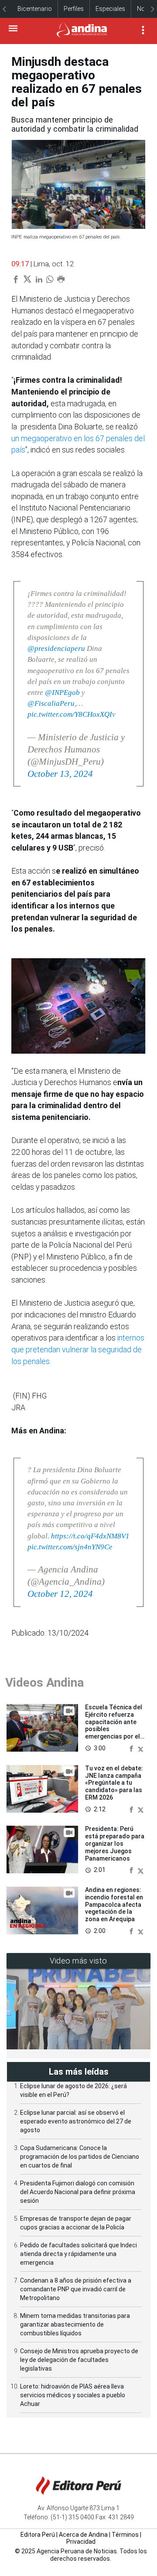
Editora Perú (38, 2535)
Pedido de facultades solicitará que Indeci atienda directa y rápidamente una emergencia (78, 2254)
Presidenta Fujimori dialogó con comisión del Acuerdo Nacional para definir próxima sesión (78, 2192)
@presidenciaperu (56, 648)
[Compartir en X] (141, 1748)
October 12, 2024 (60, 1594)
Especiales (110, 9)
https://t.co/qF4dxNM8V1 (90, 1536)
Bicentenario (35, 9)
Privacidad (81, 2542)
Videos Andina (44, 1683)
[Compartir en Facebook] (132, 1748)
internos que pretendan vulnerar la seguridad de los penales (78, 1349)
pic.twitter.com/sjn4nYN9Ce (70, 1547)
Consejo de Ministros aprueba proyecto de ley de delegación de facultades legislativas (79, 2360)
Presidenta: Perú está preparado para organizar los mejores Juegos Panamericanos (115, 1843)
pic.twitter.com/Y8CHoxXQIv (72, 714)
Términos (125, 2535)
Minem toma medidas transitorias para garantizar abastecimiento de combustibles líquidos (75, 2324)
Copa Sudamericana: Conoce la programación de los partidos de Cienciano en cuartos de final (80, 2157)
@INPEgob (62, 692)
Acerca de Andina (83, 2535)
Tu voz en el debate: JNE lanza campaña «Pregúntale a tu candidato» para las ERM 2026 (114, 1783)
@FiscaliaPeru (51, 703)
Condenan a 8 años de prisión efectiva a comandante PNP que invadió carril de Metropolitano (76, 2289)
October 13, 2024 (60, 774)
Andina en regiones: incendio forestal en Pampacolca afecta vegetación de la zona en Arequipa (114, 1904)
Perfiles (74, 9)
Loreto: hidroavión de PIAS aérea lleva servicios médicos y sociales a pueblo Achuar (73, 2395)
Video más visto (78, 1961)
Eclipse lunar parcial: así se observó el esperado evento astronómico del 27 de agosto (76, 2121)
